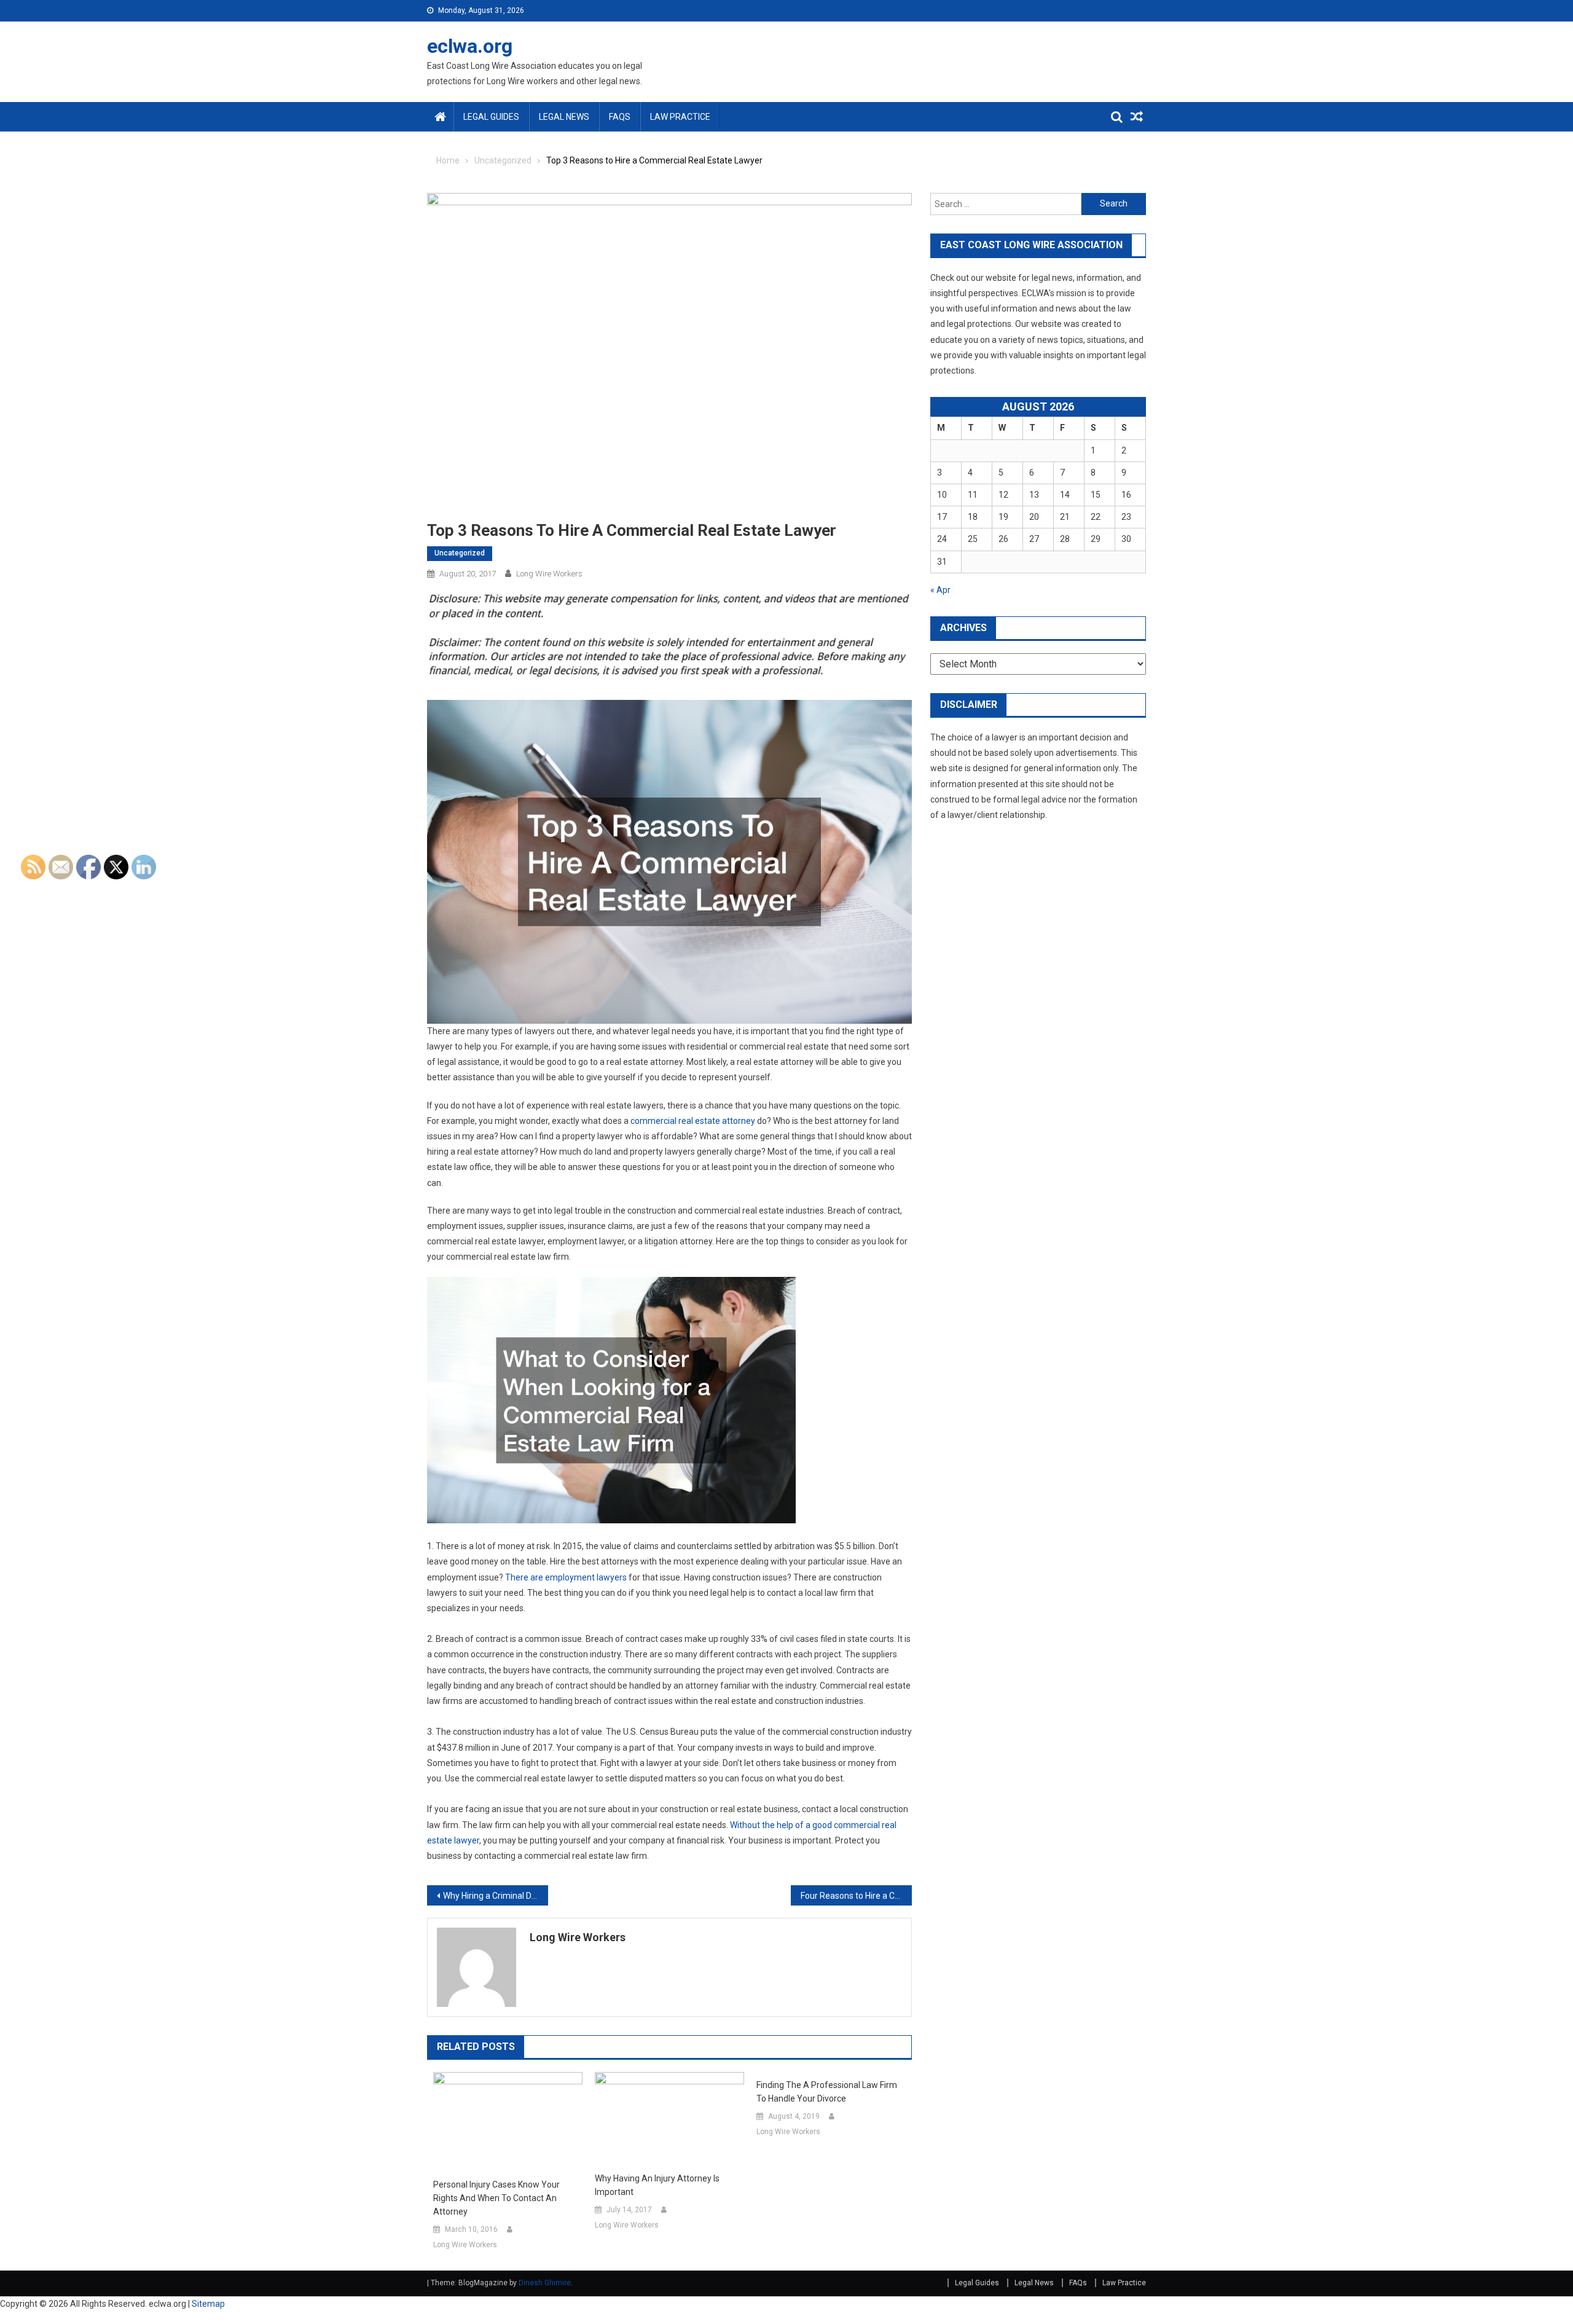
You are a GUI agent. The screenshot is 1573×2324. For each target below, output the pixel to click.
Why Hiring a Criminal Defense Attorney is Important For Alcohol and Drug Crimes (496, 1896)
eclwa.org (470, 46)
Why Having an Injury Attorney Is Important (657, 2185)
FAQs (620, 117)
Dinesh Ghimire (545, 2283)
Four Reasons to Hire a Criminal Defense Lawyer (856, 1896)
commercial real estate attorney (693, 1121)
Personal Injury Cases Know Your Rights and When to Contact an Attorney (496, 2198)
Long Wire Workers (549, 574)
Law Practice (680, 117)
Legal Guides (491, 117)
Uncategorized (460, 553)
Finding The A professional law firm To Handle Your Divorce (827, 2092)
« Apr (940, 590)
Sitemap (208, 2304)
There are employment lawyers (566, 1577)
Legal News (564, 117)
